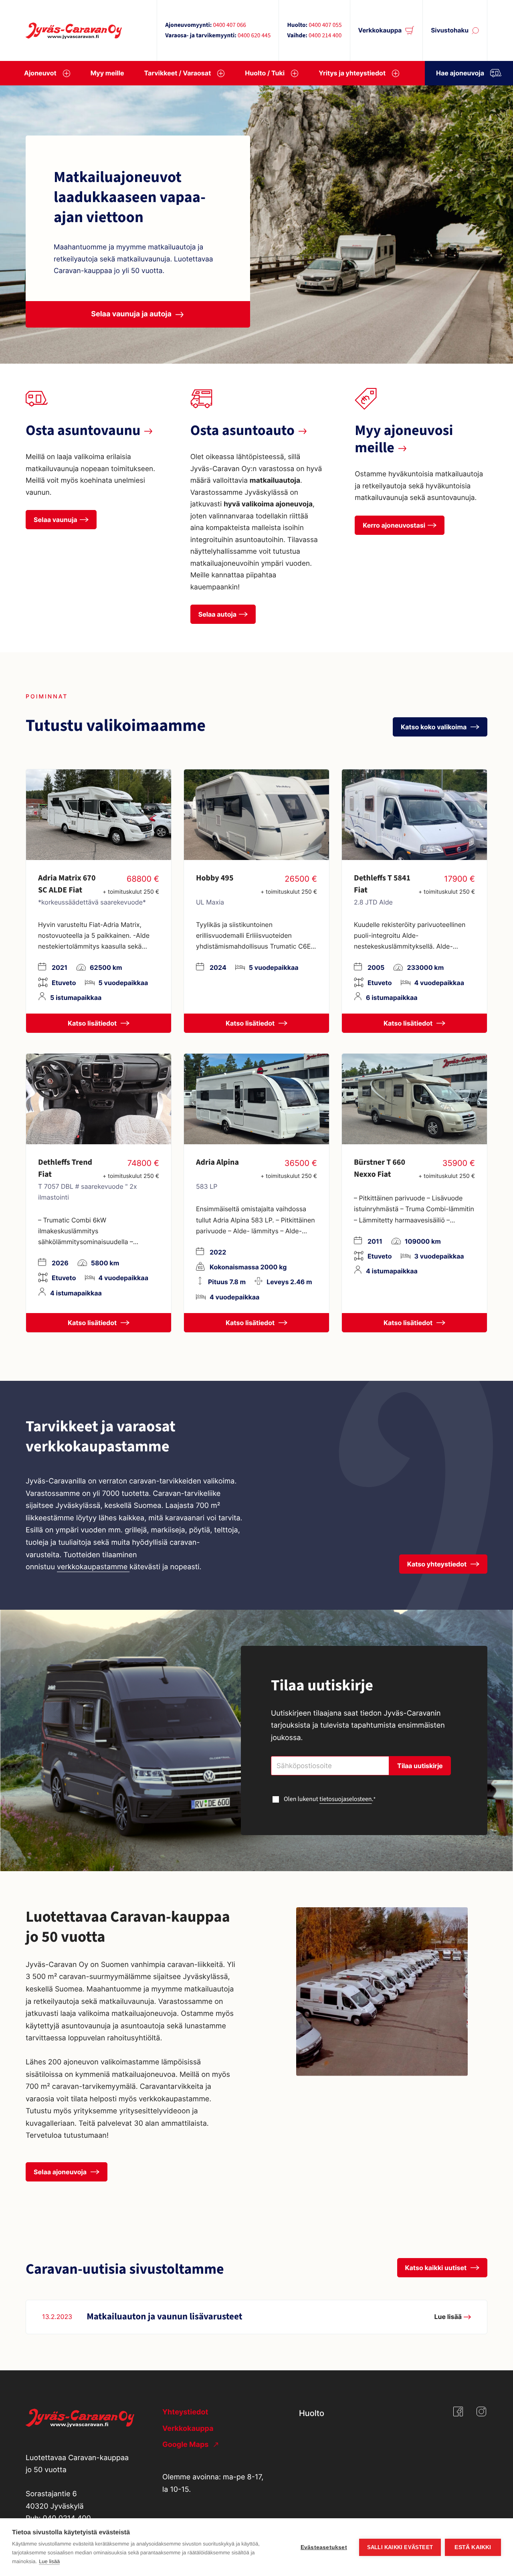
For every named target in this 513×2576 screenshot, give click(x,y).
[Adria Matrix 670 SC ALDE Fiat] (99, 815)
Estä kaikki (473, 2547)
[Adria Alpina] (256, 1099)
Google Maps (186, 2445)
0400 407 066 (229, 25)
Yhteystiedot (185, 2412)
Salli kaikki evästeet (400, 2547)
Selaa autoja (217, 614)
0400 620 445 (254, 36)
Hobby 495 (215, 878)
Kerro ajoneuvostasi (394, 525)
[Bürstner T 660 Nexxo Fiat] (414, 1099)
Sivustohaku (450, 30)
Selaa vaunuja (56, 520)
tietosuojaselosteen (346, 1799)
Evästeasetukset (324, 2547)
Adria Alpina (217, 1162)
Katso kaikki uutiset (437, 2268)
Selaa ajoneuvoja (61, 2172)
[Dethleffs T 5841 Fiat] (414, 815)
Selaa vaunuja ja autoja (131, 314)
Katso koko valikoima (434, 727)
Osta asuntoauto (242, 431)
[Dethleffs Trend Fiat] (99, 1099)
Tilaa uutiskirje (420, 1766)
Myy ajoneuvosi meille (404, 439)
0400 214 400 (325, 36)
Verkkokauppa (380, 30)
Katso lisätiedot (93, 1023)
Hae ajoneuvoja (460, 73)
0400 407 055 (325, 25)
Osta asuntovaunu (83, 431)
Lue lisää (49, 2561)
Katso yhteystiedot (438, 1564)
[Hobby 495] (256, 815)
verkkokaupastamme (93, 1567)
